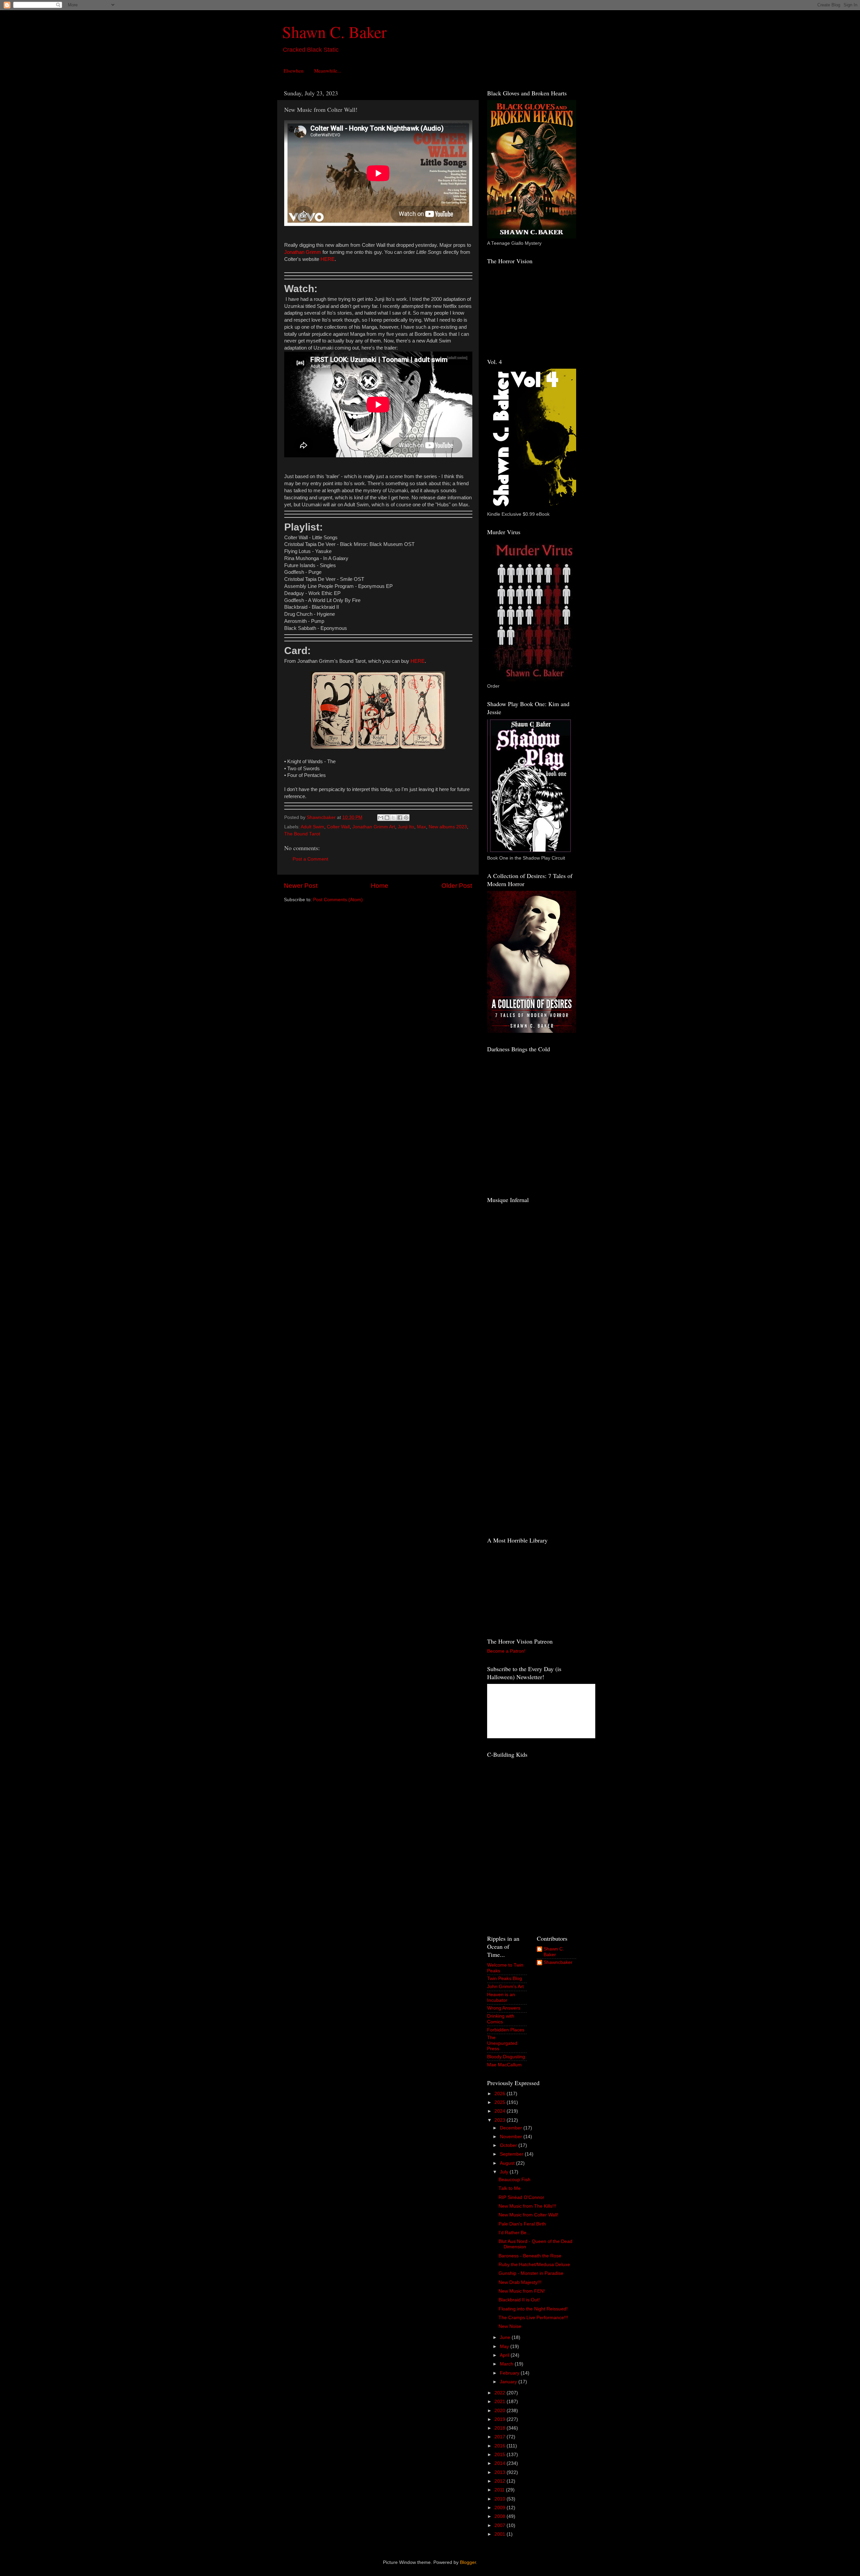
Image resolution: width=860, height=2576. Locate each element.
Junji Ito (406, 827)
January (509, 2382)
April (505, 2355)
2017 (501, 2437)
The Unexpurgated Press (502, 2043)
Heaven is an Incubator (501, 1997)
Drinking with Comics (501, 2019)
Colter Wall (338, 827)
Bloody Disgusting (506, 2057)
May (505, 2347)
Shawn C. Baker (334, 32)
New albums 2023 (448, 827)
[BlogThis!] (387, 818)
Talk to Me (510, 2188)
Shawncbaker (558, 1962)
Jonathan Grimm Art (374, 827)
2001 (501, 2534)
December (512, 2128)
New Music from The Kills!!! (527, 2206)
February (510, 2373)
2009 (501, 2508)
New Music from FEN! (522, 2291)
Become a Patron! (506, 1651)
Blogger (468, 2562)
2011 (500, 2490)
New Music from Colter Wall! (528, 2215)
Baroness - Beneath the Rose (530, 2256)
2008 (501, 2516)
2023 (501, 2120)
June (506, 2337)
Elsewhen (294, 71)
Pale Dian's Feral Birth (522, 2224)
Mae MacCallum (504, 2065)
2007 (501, 2525)
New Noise (510, 2326)
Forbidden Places (506, 2030)
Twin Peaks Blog (505, 1979)
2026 (501, 2094)
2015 (501, 2455)
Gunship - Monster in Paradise (531, 2273)
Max (421, 827)
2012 (501, 2481)
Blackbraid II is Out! (519, 2300)
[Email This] (381, 818)
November (512, 2137)
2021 (501, 2402)
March (507, 2364)
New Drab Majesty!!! (520, 2282)
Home (380, 886)
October (509, 2145)
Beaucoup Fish (514, 2180)
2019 (501, 2419)
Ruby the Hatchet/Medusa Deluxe (534, 2265)
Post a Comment (310, 859)
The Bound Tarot (302, 834)
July (505, 2172)
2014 (501, 2463)
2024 (501, 2111)
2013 (501, 2472)
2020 (501, 2411)
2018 (501, 2428)
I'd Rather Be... (514, 2233)
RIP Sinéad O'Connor (521, 2197)
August (508, 2163)
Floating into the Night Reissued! (533, 2309)
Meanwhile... (328, 71)
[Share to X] (393, 818)
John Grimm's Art (505, 1987)
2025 (501, 2102)
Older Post (457, 886)
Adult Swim (312, 827)
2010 (501, 2499)
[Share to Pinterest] (406, 818)
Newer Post (301, 886)
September (512, 2154)
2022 (501, 2393)
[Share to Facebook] (400, 818)
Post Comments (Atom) (338, 900)
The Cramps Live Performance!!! (533, 2318)
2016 (501, 2446)
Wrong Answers (504, 2008)
